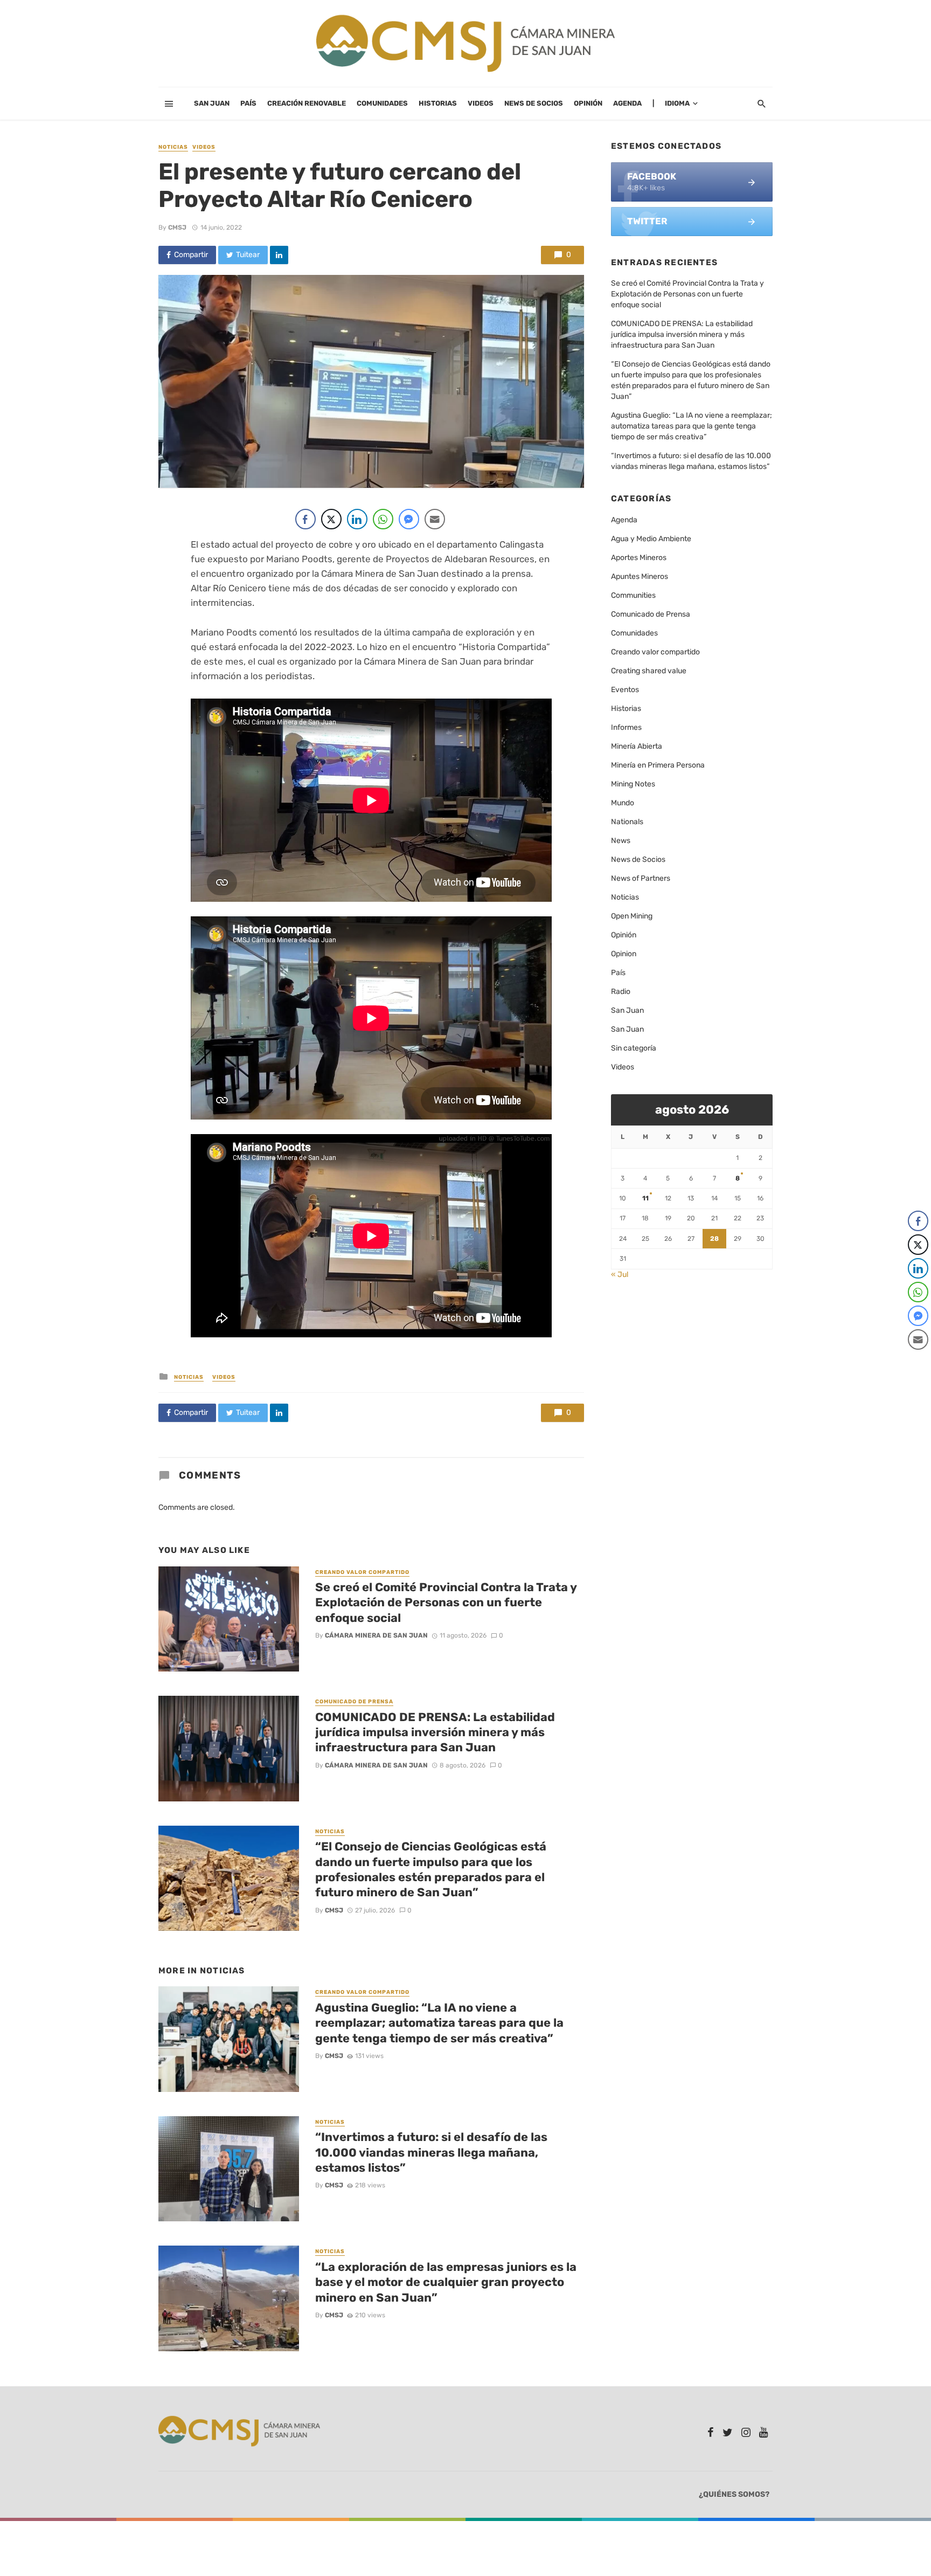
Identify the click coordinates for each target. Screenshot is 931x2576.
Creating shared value (649, 671)
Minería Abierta (637, 746)
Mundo (623, 803)
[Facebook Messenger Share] (409, 519)
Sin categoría (634, 1048)
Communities (633, 595)
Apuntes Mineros (640, 576)
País (248, 103)
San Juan (212, 103)
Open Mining (632, 916)
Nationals (627, 822)
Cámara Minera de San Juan (376, 1635)
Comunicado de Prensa (354, 1702)
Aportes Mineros (639, 558)
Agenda (627, 103)
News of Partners (641, 878)
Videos (481, 103)
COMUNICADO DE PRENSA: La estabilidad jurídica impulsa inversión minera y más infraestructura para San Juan (435, 1732)
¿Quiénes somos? (734, 2494)
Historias (438, 103)
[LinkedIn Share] (357, 519)
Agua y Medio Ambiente (651, 539)
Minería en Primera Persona (658, 765)
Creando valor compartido (362, 1572)
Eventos (625, 690)
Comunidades (382, 103)
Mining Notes (633, 784)
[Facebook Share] (305, 519)
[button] (919, 1361)
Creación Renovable (307, 103)
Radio (621, 992)
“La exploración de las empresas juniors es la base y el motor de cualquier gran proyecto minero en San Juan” (446, 2282)
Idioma (677, 103)
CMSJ (177, 227)
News (621, 841)
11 (645, 1198)
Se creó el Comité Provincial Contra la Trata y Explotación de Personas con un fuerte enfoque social (446, 1603)
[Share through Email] (435, 519)
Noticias (173, 147)
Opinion (624, 954)
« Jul (620, 1275)
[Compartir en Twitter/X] (331, 519)
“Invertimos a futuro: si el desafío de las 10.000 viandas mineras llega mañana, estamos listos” (431, 2152)
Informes (626, 727)
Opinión (588, 103)
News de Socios (534, 103)
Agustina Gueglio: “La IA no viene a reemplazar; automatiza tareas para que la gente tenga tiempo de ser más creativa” (439, 2023)
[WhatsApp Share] (383, 519)
